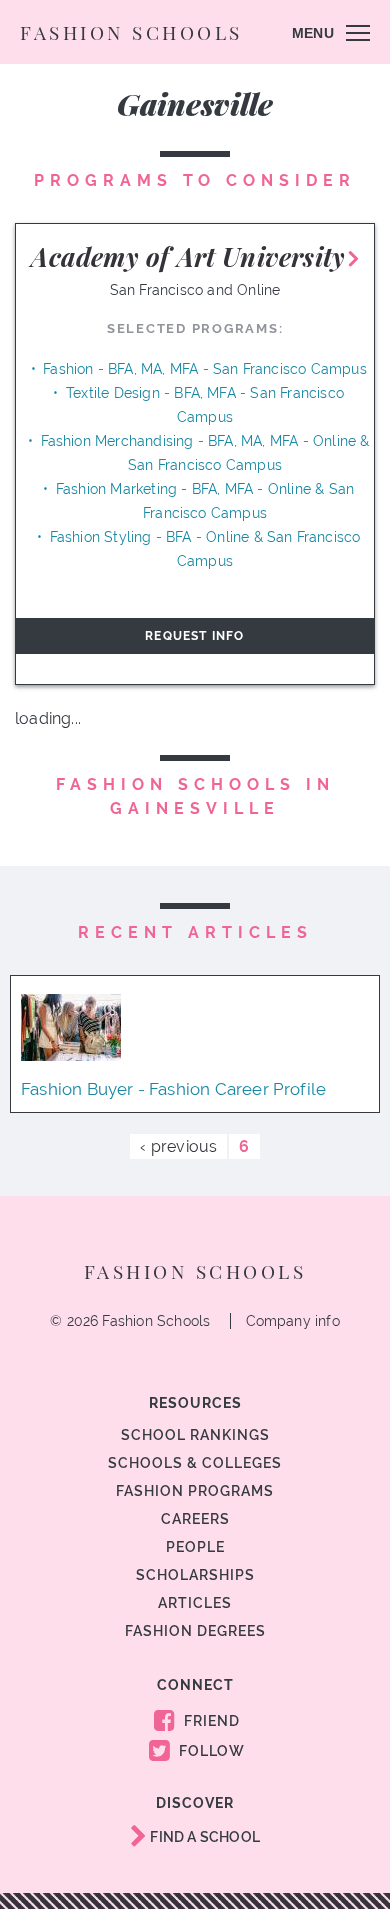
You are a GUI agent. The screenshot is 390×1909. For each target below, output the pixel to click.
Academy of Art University (188, 256)
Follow (210, 1751)
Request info (194, 636)
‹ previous (178, 1146)
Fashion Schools (131, 32)
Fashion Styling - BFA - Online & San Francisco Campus (205, 549)
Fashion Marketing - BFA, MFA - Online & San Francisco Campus (205, 501)
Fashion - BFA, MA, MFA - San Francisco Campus (205, 369)
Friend (210, 1721)
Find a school (203, 1837)
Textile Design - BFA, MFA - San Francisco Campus (205, 405)
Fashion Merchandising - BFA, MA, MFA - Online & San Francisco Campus (205, 453)
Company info (293, 1321)
